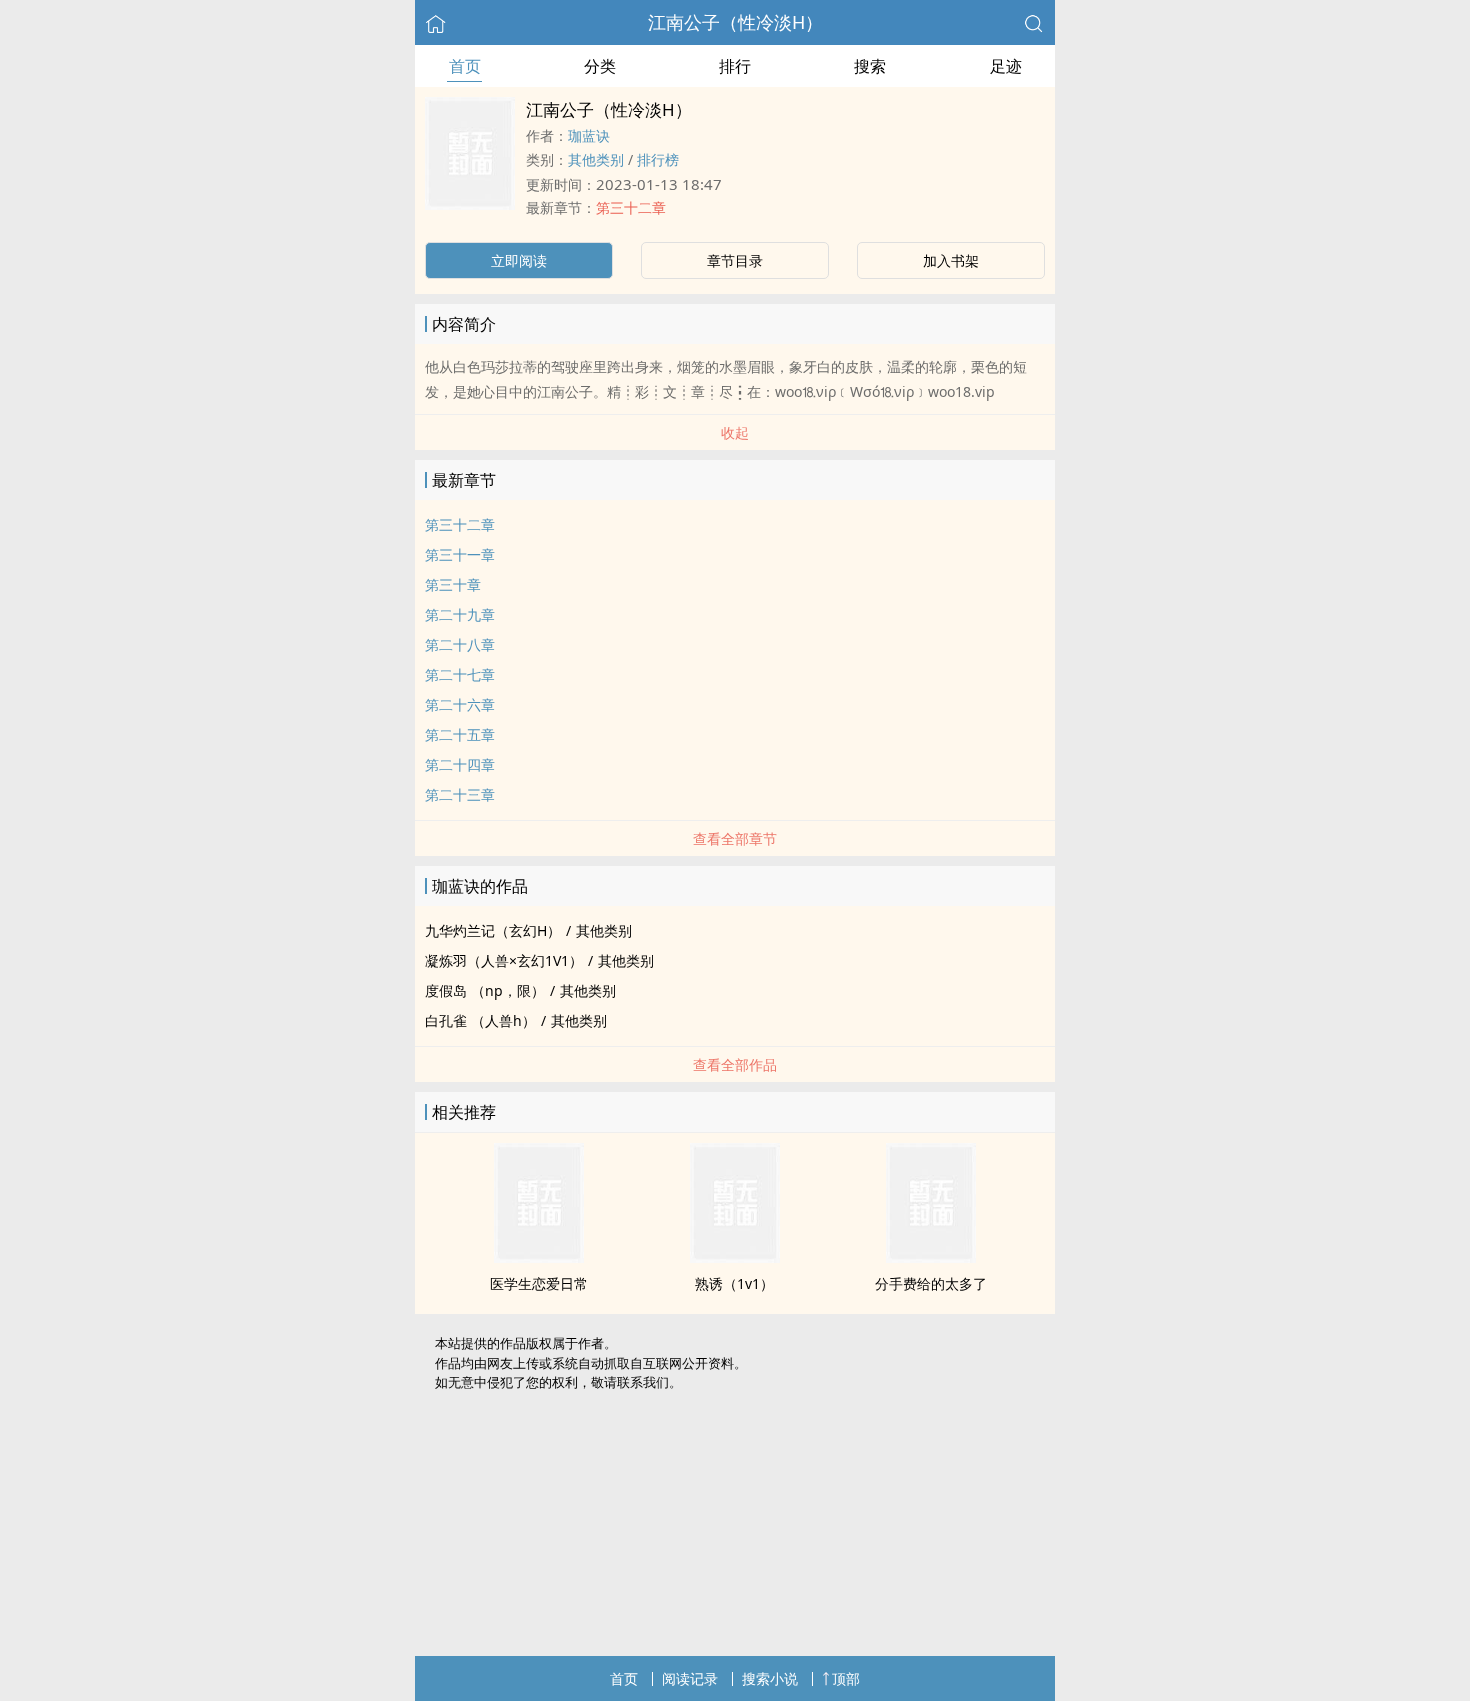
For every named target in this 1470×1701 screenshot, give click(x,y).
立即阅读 (519, 260)
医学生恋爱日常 (539, 1283)
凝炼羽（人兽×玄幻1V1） (504, 960)
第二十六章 (460, 704)
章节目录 (735, 260)
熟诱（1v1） (734, 1283)
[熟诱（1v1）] (735, 1257)
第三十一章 (460, 554)
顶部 (846, 1678)
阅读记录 (690, 1678)
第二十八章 (460, 644)
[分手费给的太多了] (931, 1257)
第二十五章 (460, 734)
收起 (735, 432)
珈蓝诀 (589, 135)
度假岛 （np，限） (485, 990)
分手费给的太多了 (931, 1283)
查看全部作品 (735, 1064)
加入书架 (951, 260)
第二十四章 (460, 764)
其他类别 (596, 159)
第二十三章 (460, 794)
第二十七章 (460, 674)
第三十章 (453, 584)
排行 (735, 66)
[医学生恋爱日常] (539, 1257)
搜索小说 (770, 1678)
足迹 (1006, 66)
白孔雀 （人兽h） (480, 1020)
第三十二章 (631, 207)
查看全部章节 (735, 838)
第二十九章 (460, 614)
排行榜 (658, 159)
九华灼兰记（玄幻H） (493, 930)
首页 (465, 66)
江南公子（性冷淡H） (735, 22)
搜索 (870, 66)
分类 (600, 66)
